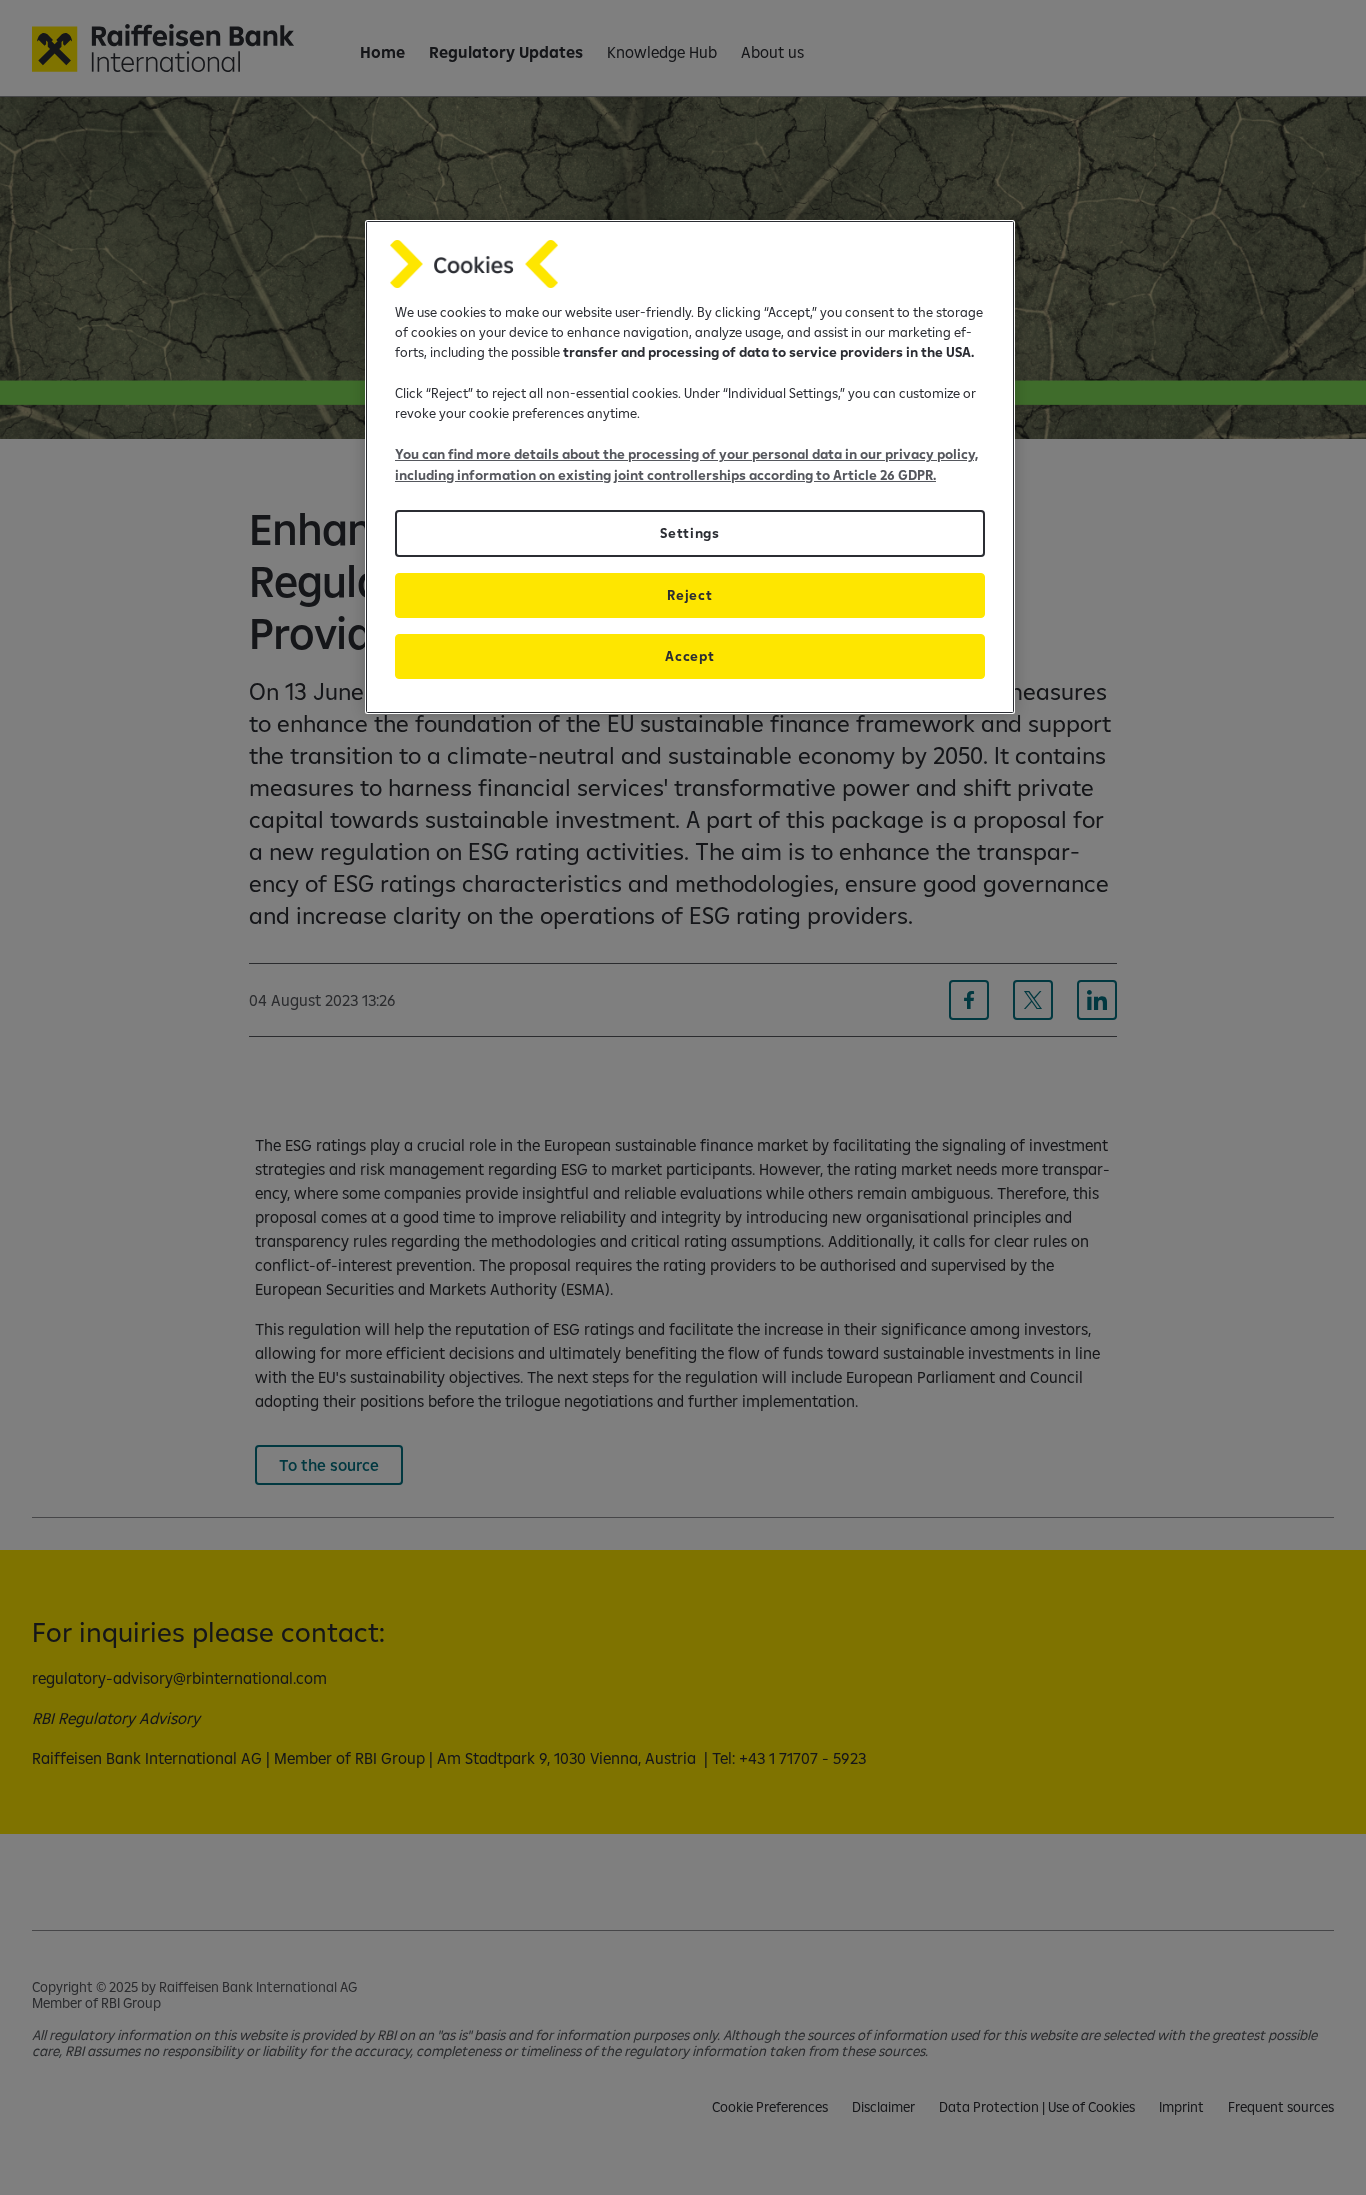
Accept (689, 656)
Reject (689, 595)
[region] (690, 467)
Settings (689, 533)
